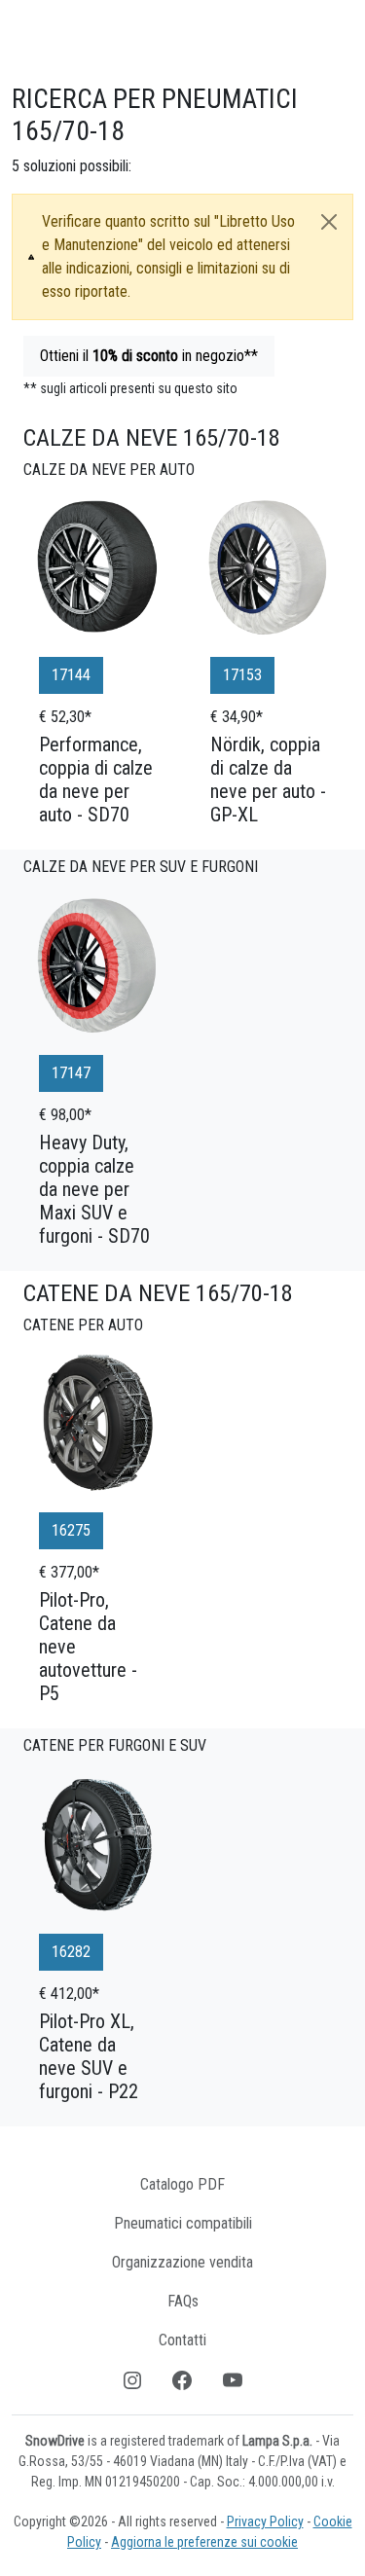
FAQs (183, 2301)
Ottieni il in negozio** (149, 356)
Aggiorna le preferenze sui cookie (204, 2542)
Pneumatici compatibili (183, 2223)
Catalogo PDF (182, 2184)
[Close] (329, 222)
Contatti (182, 2340)
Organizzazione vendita (182, 2262)
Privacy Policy (265, 2522)
